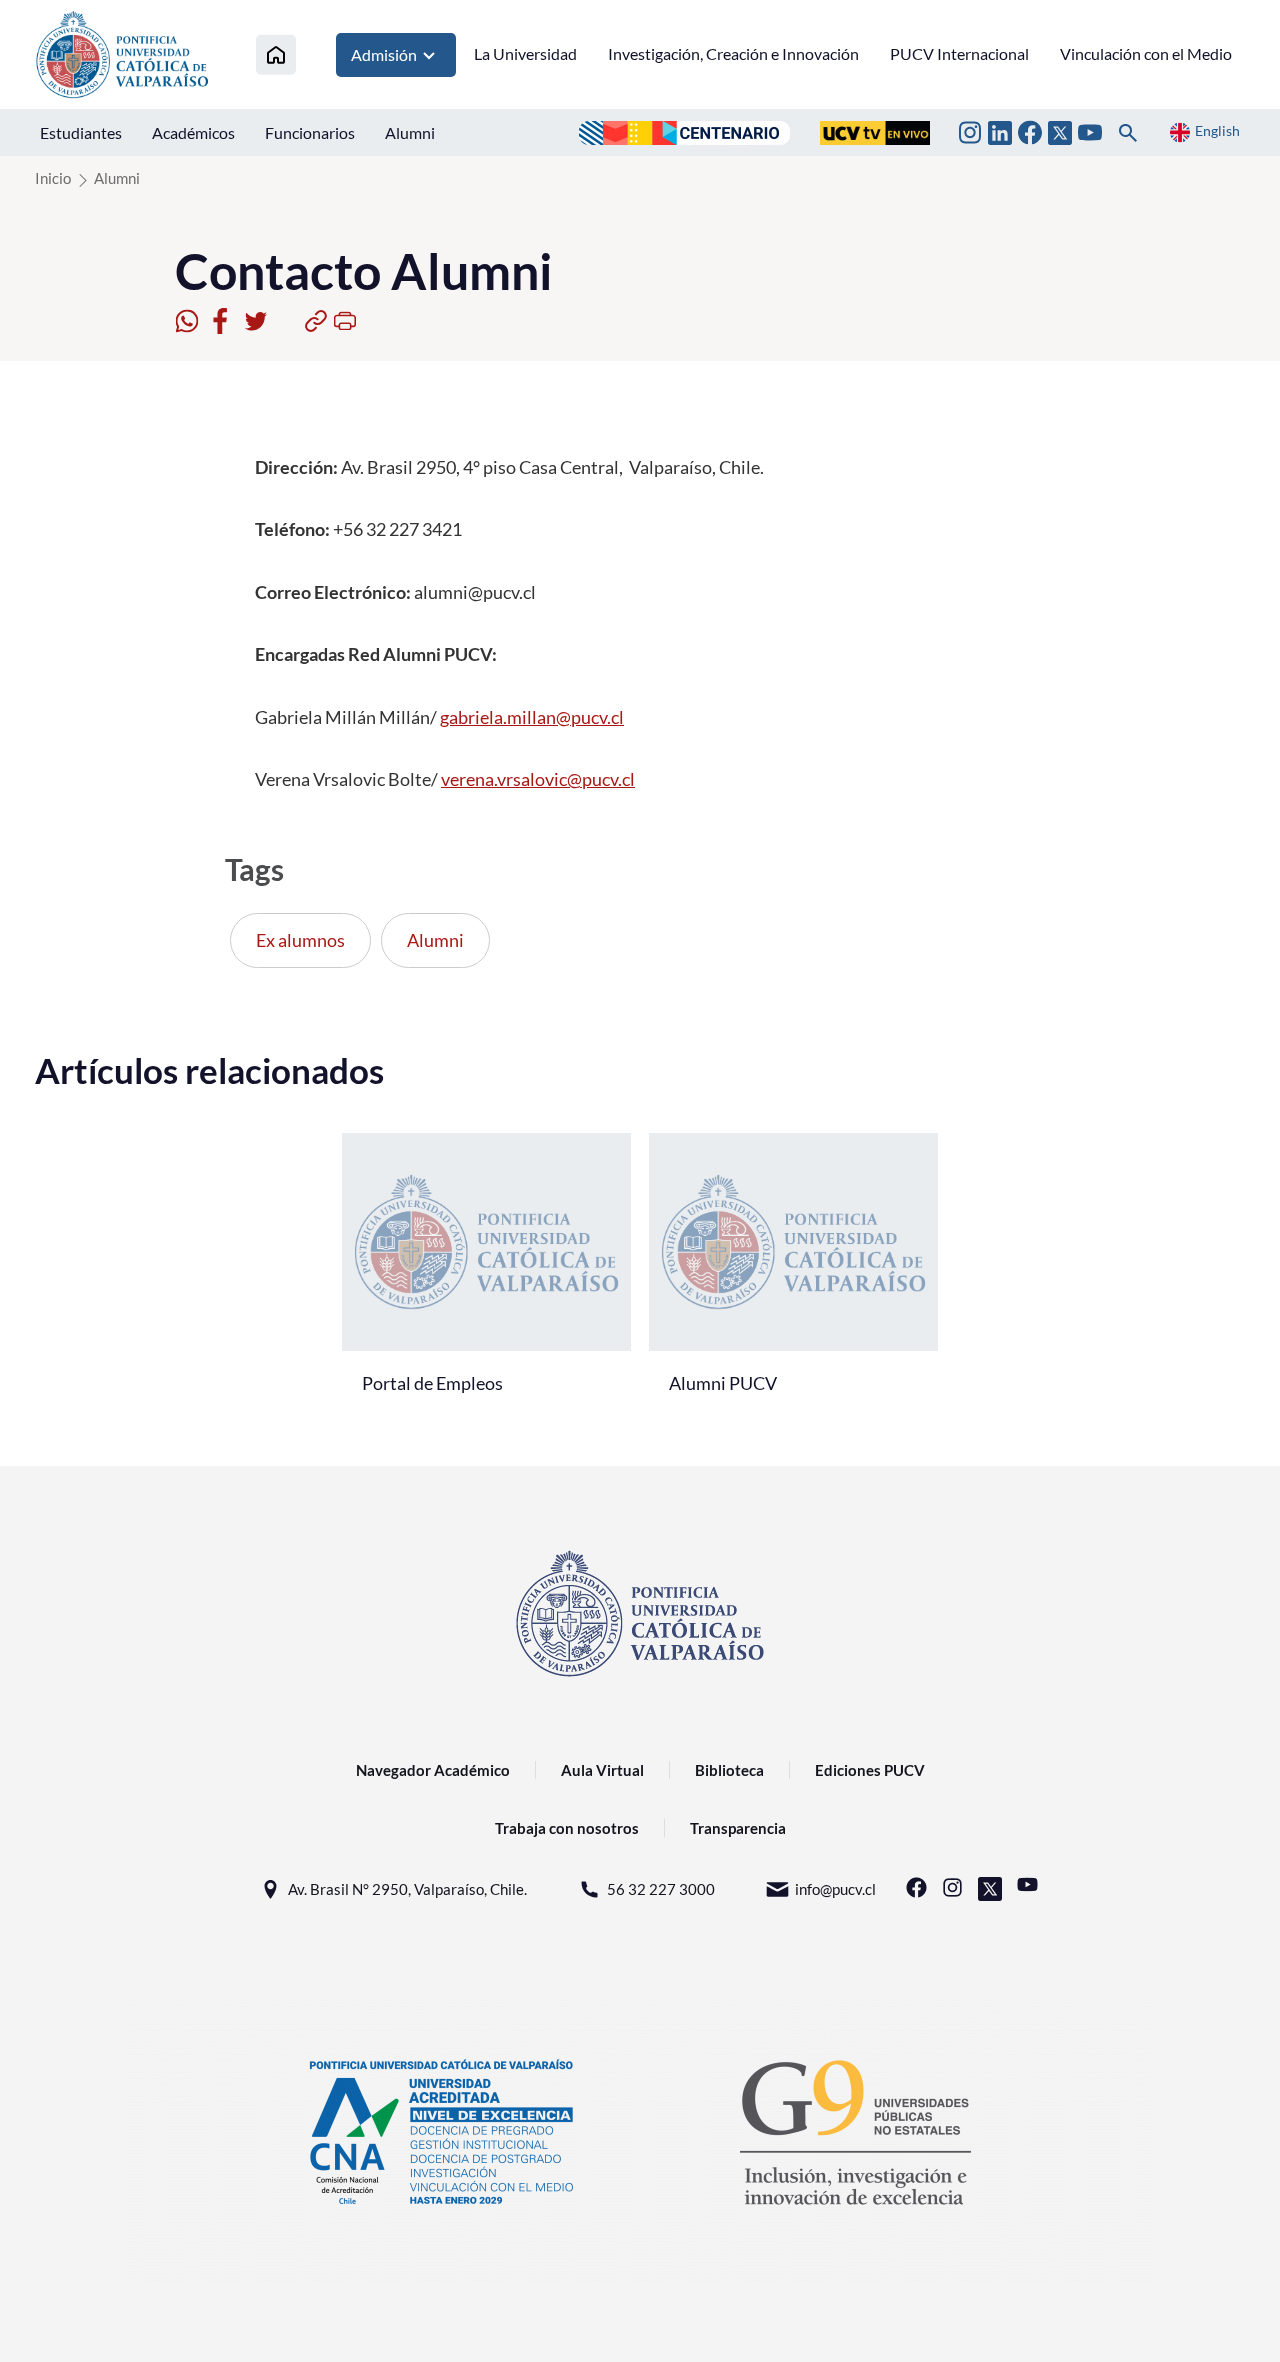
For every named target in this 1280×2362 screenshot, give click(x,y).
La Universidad (525, 53)
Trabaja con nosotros (567, 1828)
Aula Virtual (602, 1770)
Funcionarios (310, 132)
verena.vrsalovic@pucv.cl (538, 779)
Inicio (53, 178)
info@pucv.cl (835, 1889)
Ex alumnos (300, 940)
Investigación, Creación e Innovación (733, 53)
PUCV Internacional (959, 53)
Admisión (384, 54)
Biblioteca (729, 1770)
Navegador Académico (433, 1770)
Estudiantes (81, 132)
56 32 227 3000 (661, 1889)
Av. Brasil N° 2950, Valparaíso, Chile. (407, 1889)
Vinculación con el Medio (1146, 53)
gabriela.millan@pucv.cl (532, 717)
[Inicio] (276, 54)
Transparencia (738, 1828)
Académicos (193, 132)
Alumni (410, 132)
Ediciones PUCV (870, 1770)
